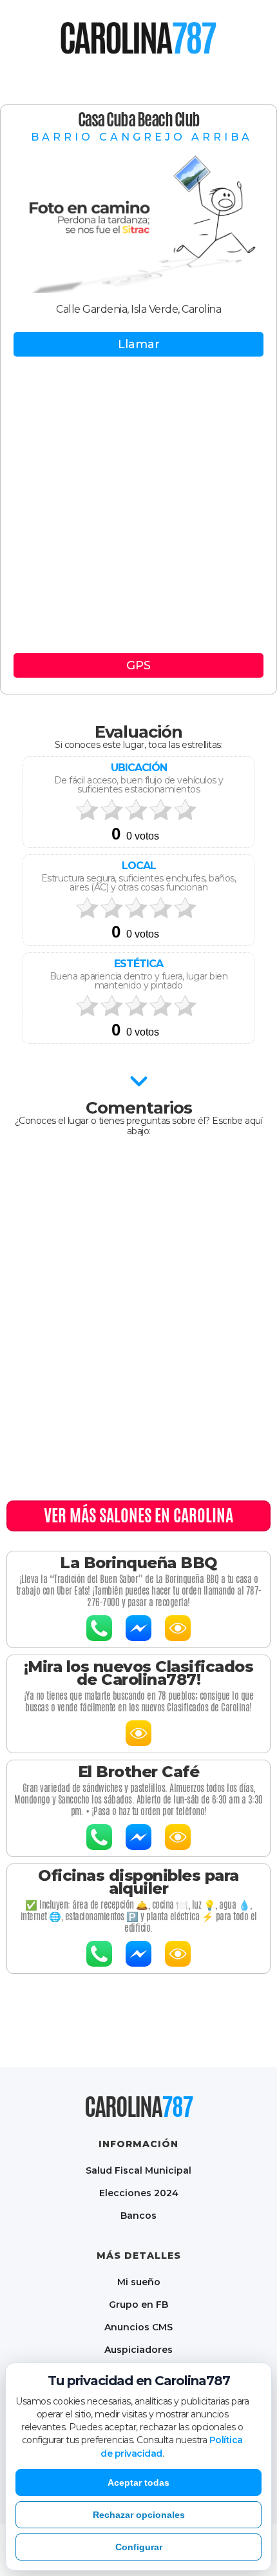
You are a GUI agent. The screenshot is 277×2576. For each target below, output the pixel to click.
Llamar (139, 344)
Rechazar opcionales (139, 2515)
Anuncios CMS (138, 2327)
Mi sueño (139, 2282)
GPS (138, 665)
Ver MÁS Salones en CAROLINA (138, 1515)
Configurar (139, 2547)
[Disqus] (138, 1317)
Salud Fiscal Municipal (138, 2170)
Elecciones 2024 (139, 2193)
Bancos (138, 2215)
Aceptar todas (138, 2483)
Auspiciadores (138, 2349)
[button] (45, 39)
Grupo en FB (138, 2304)
